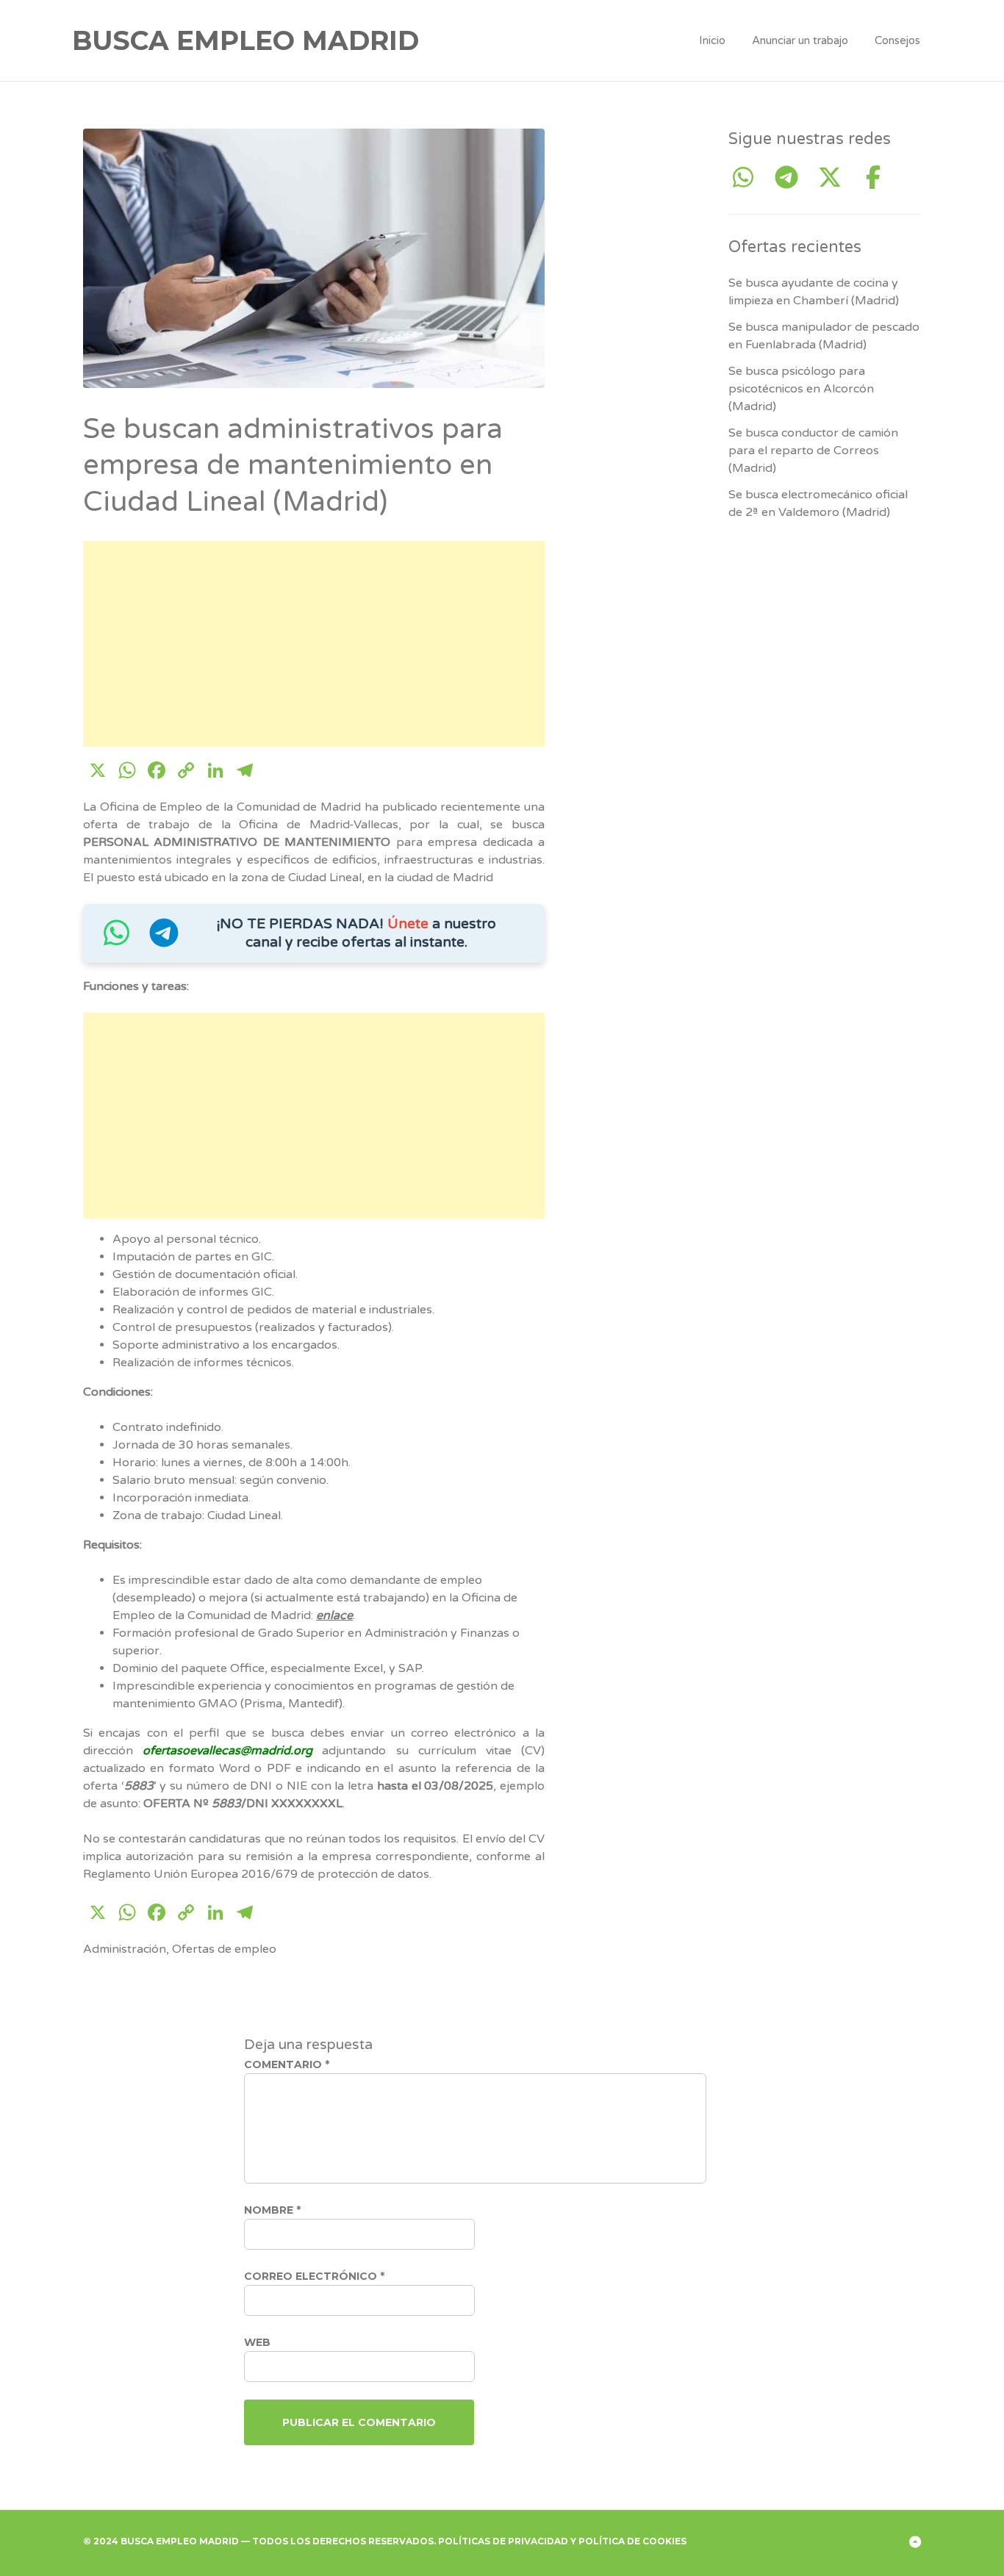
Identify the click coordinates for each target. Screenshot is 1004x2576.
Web (257, 2342)
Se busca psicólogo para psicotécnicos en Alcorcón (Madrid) (801, 389)
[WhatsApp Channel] (749, 178)
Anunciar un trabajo (800, 40)
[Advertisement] (314, 644)
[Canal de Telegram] (164, 940)
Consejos (897, 40)
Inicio (712, 40)
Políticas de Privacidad (503, 2541)
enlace (334, 1615)
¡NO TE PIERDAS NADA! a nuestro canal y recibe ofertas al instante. (356, 933)
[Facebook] (873, 178)
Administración (125, 1949)
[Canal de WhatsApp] (116, 940)
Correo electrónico (314, 2276)
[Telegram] (792, 178)
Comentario (287, 2064)
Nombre (272, 2210)
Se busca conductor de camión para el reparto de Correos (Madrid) (813, 451)
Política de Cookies (632, 2541)
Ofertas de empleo (224, 1949)
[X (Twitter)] (835, 178)
